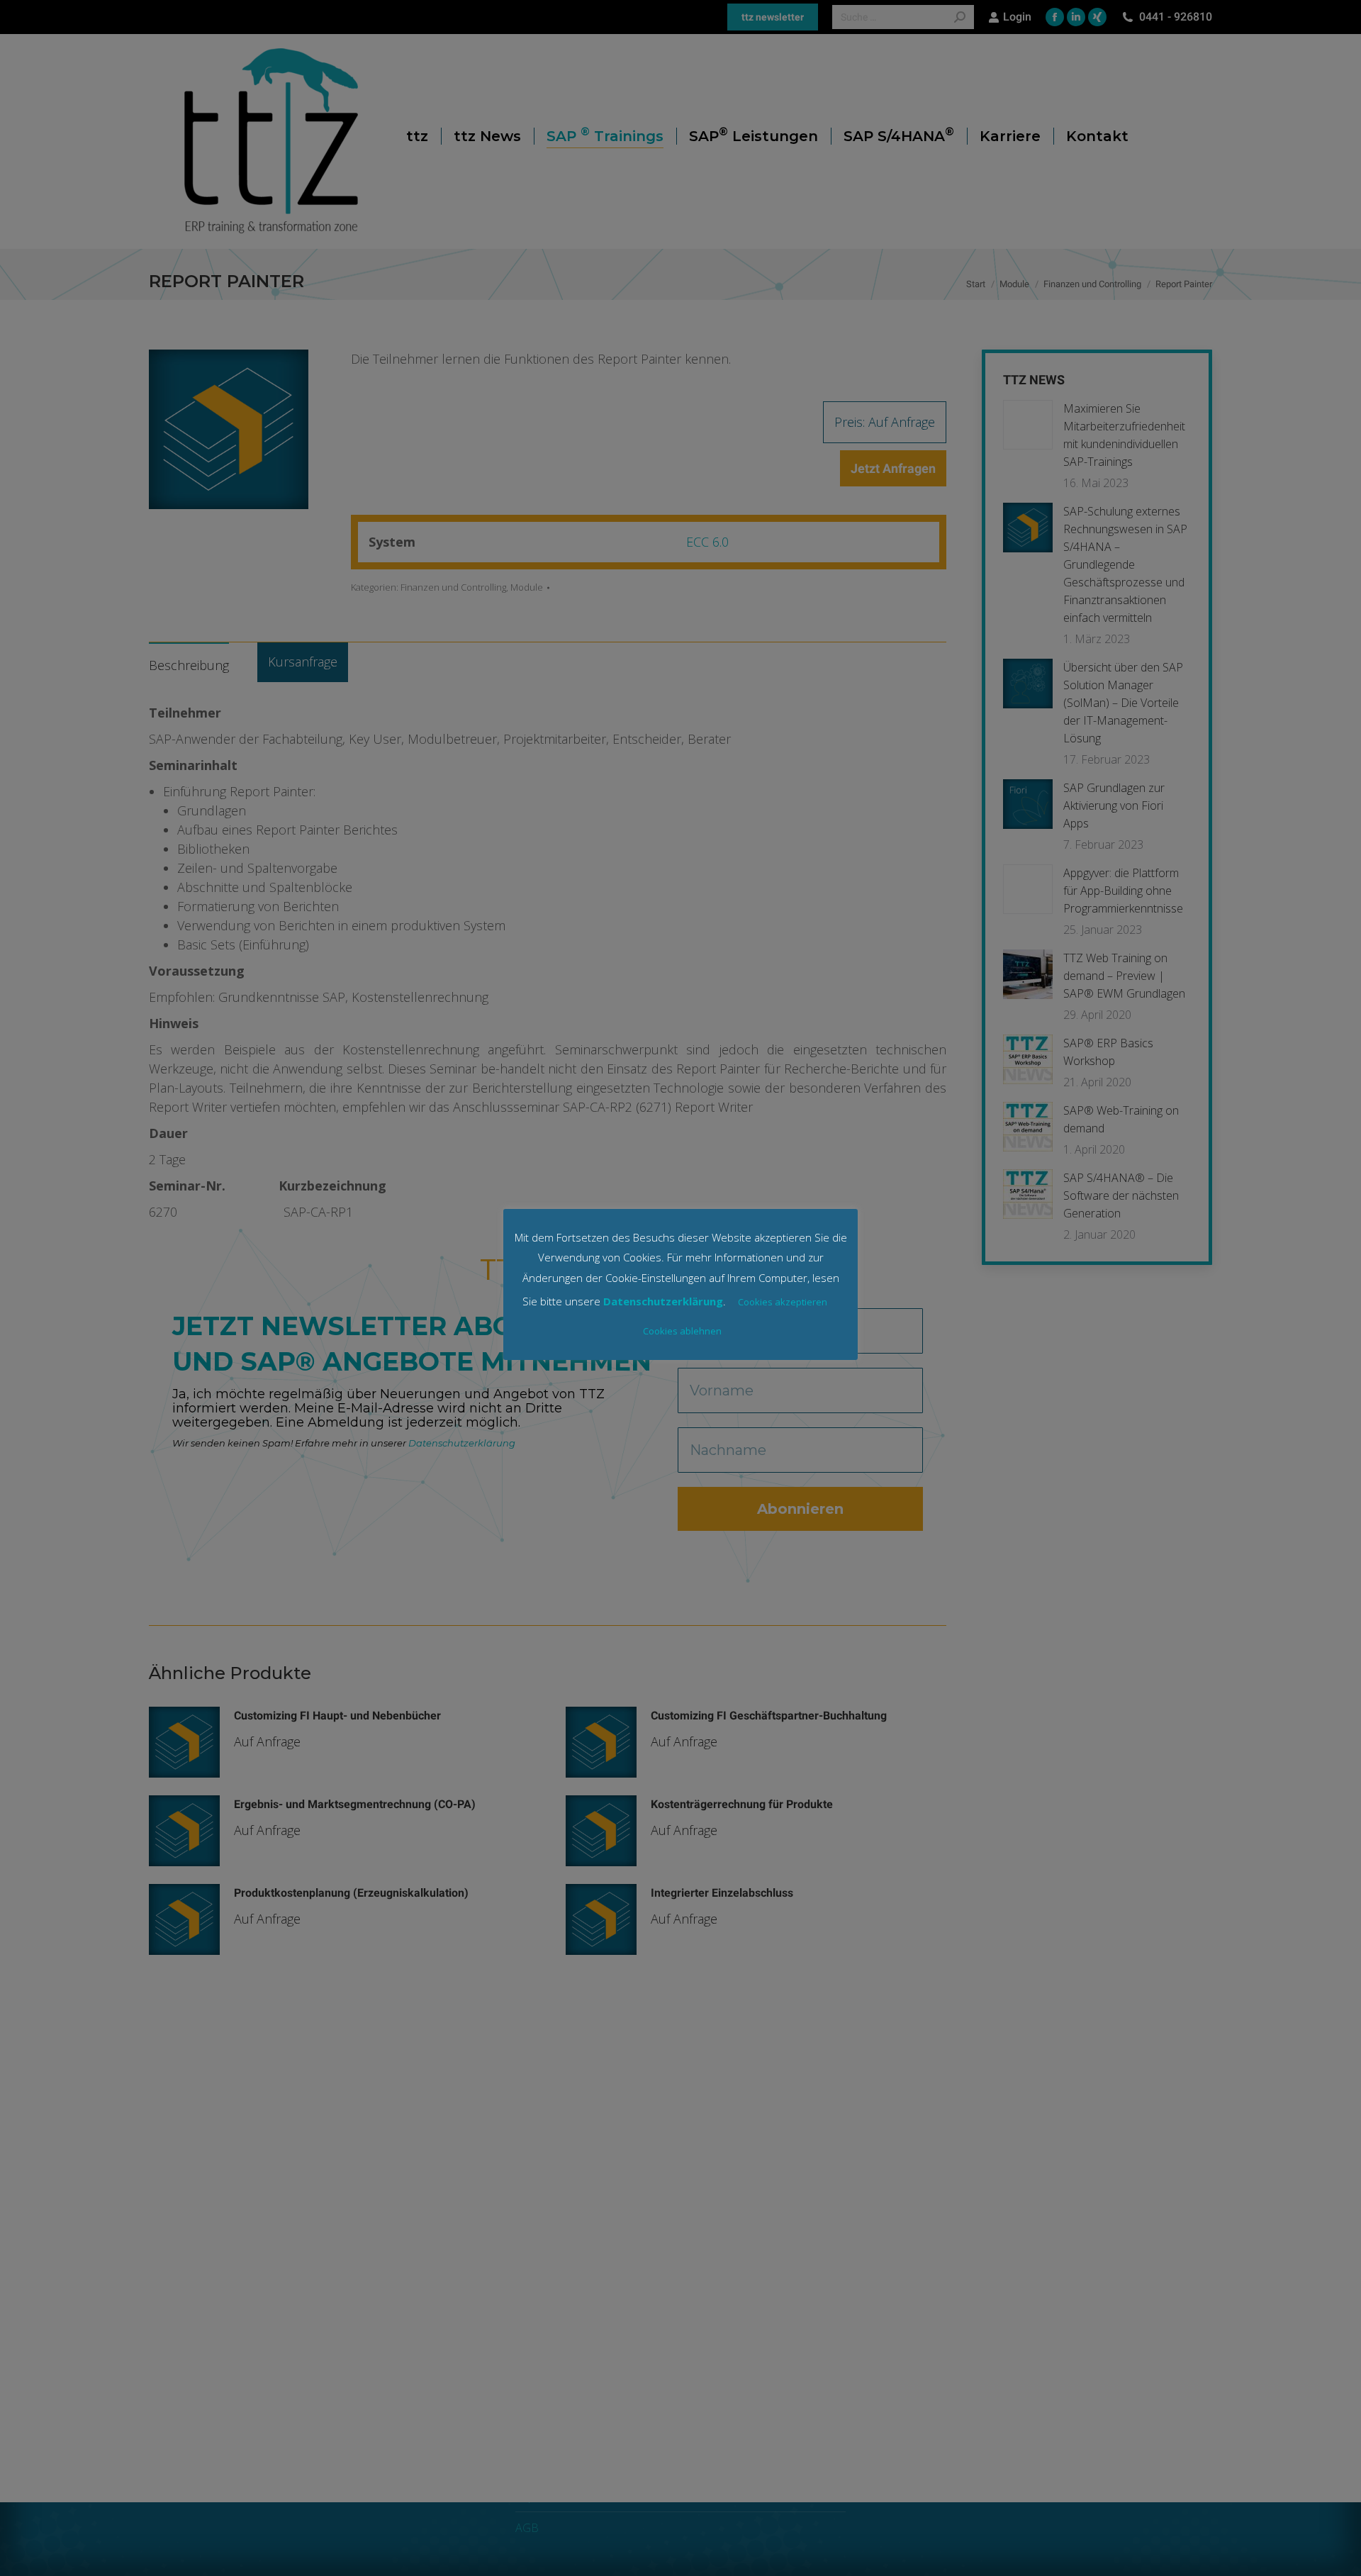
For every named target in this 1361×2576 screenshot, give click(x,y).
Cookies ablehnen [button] (682, 1331)
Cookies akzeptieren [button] (783, 1302)
